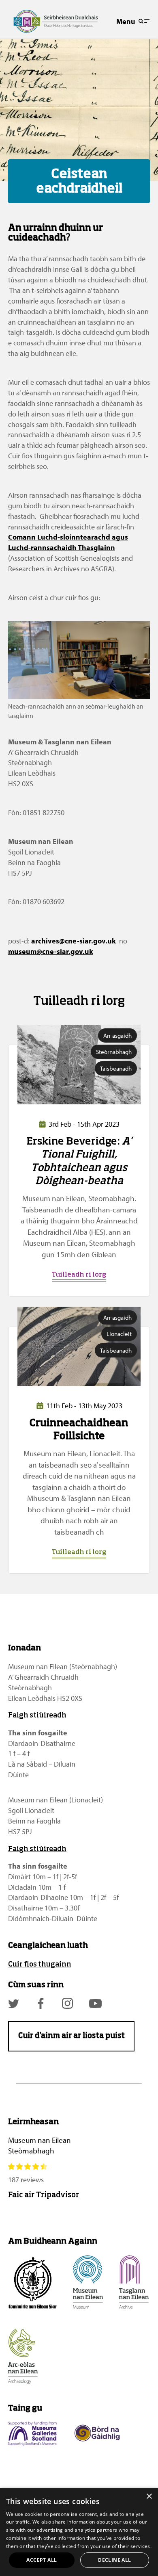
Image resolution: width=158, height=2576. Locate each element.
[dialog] (79, 2532)
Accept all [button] (42, 2560)
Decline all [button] (114, 2560)
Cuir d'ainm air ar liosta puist (72, 2036)
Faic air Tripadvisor (44, 2195)
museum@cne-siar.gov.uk (51, 951)
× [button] (149, 2497)
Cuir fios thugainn (40, 1965)
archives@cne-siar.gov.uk (74, 941)
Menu (126, 21)
